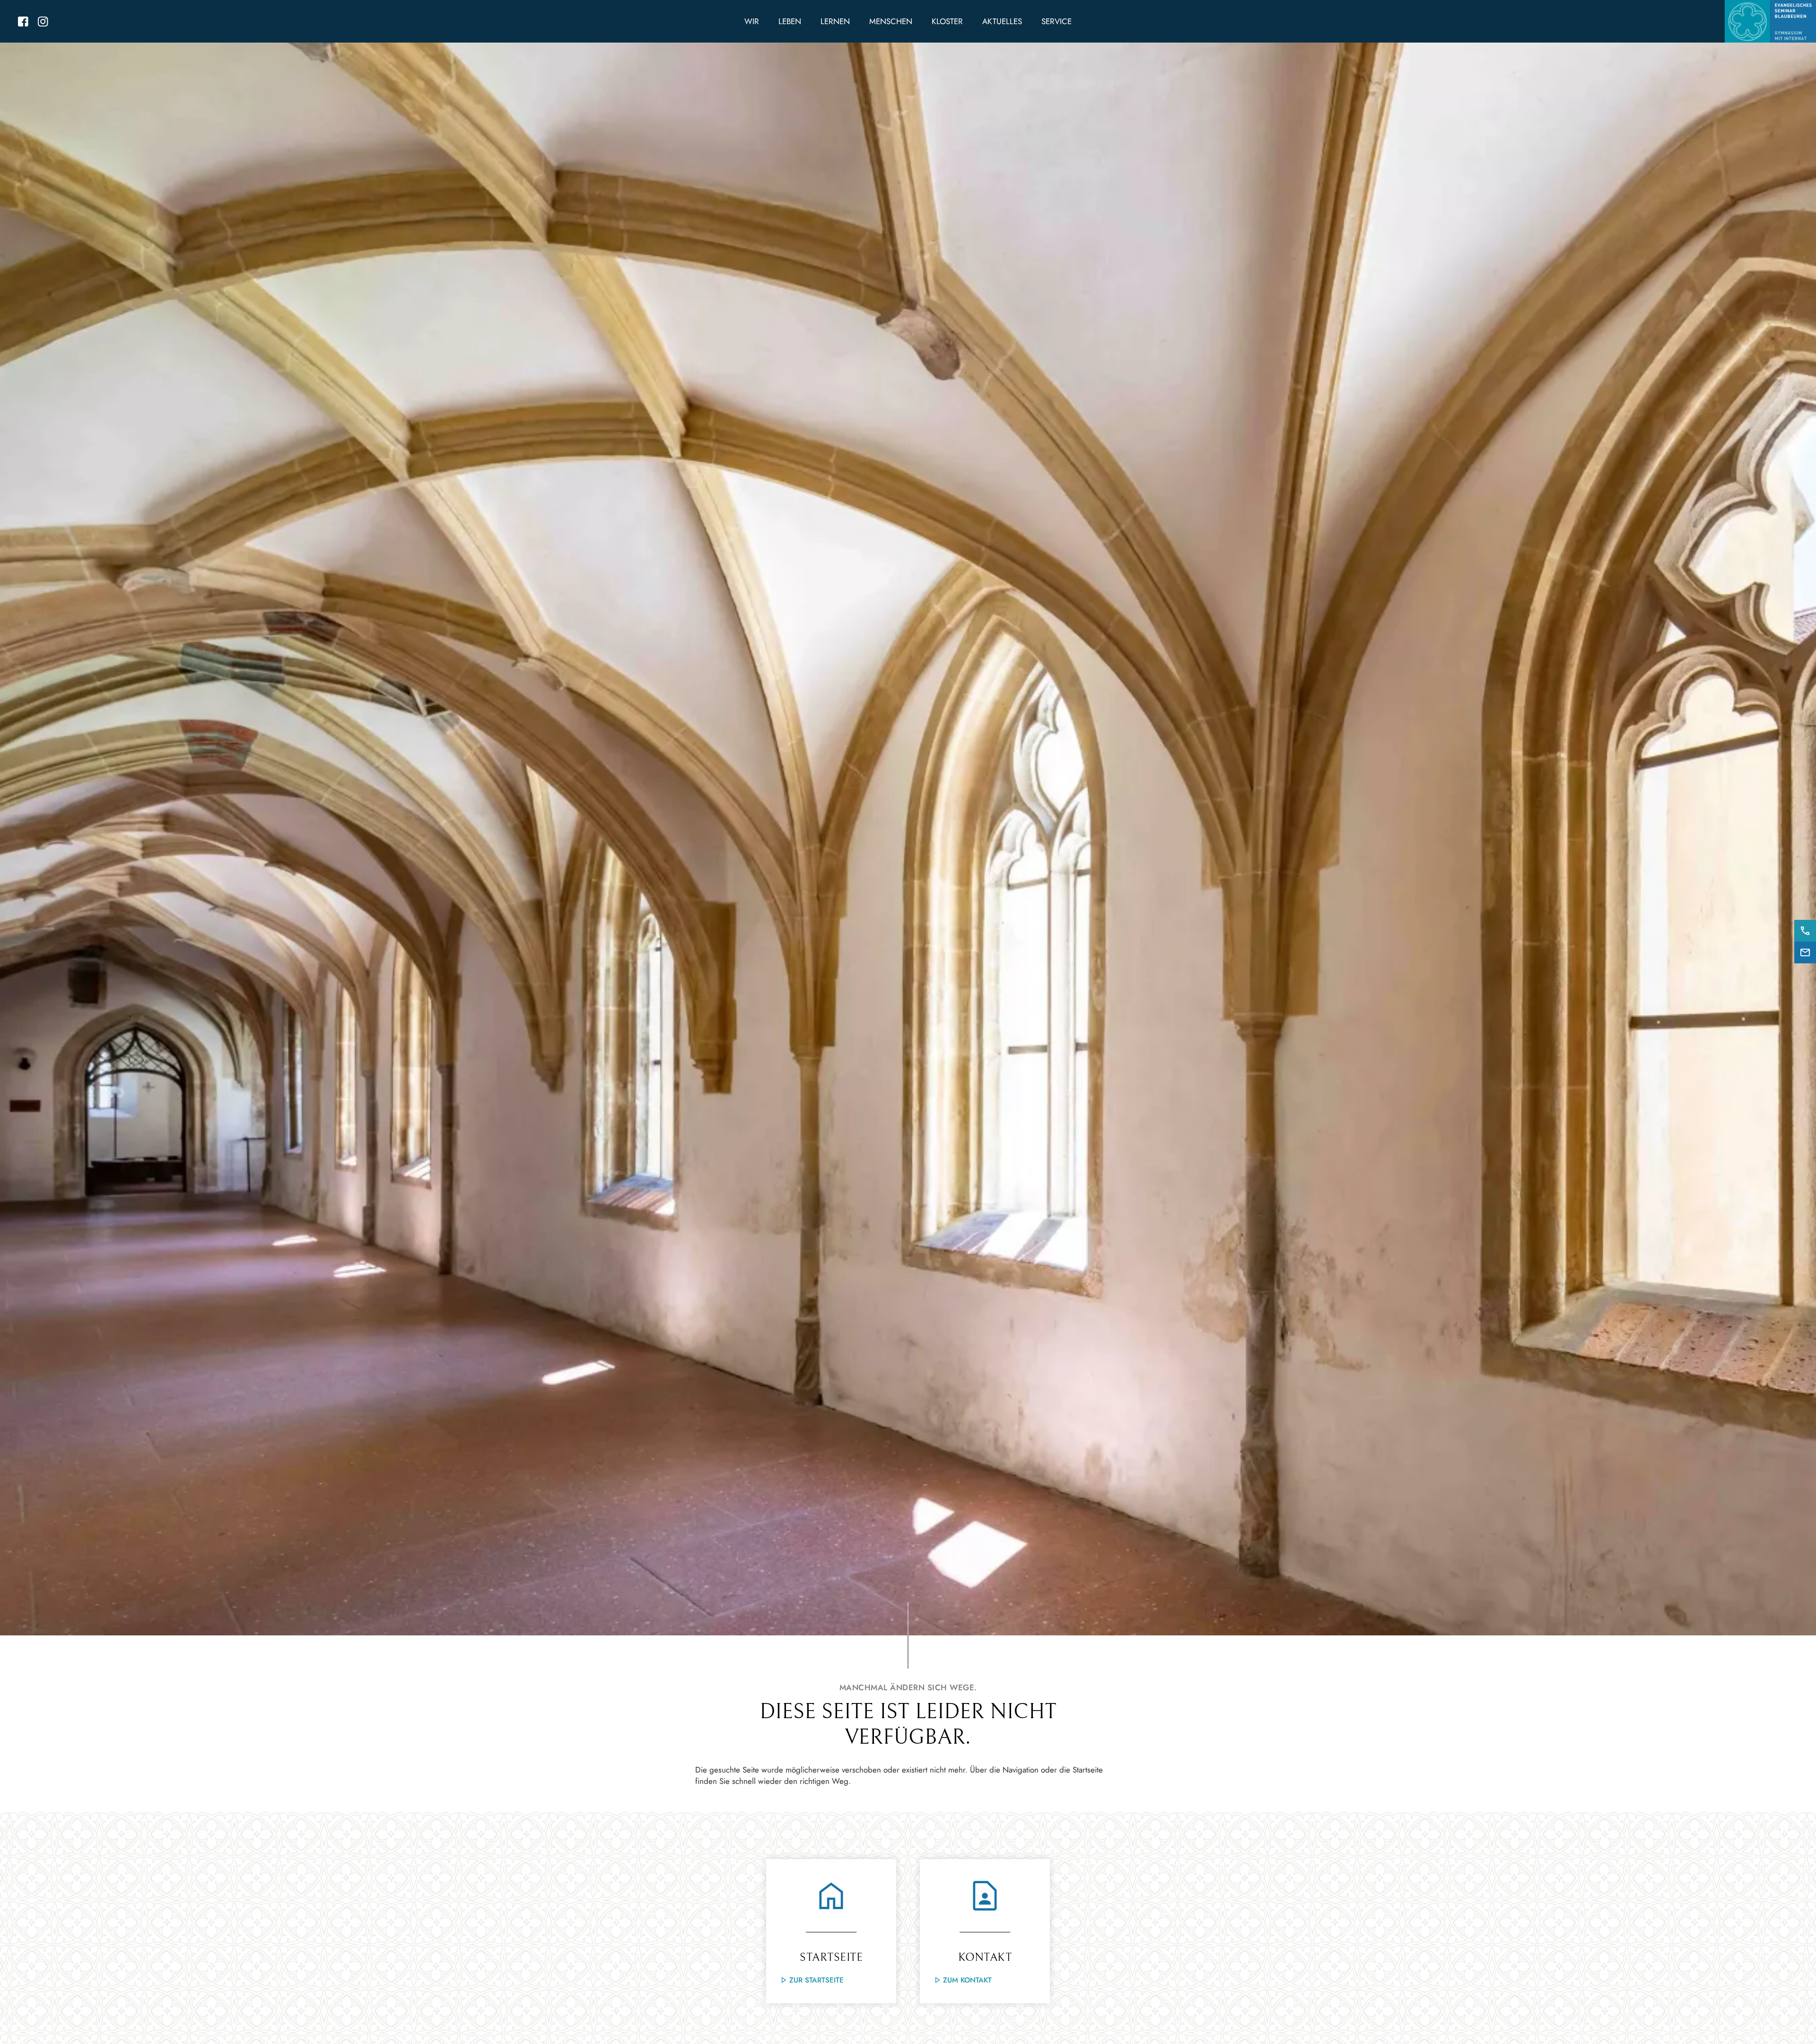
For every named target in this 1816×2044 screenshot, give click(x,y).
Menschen (891, 21)
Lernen (835, 21)
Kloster (947, 21)
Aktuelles (1002, 21)
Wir (752, 21)
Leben (790, 21)
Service (1056, 21)
